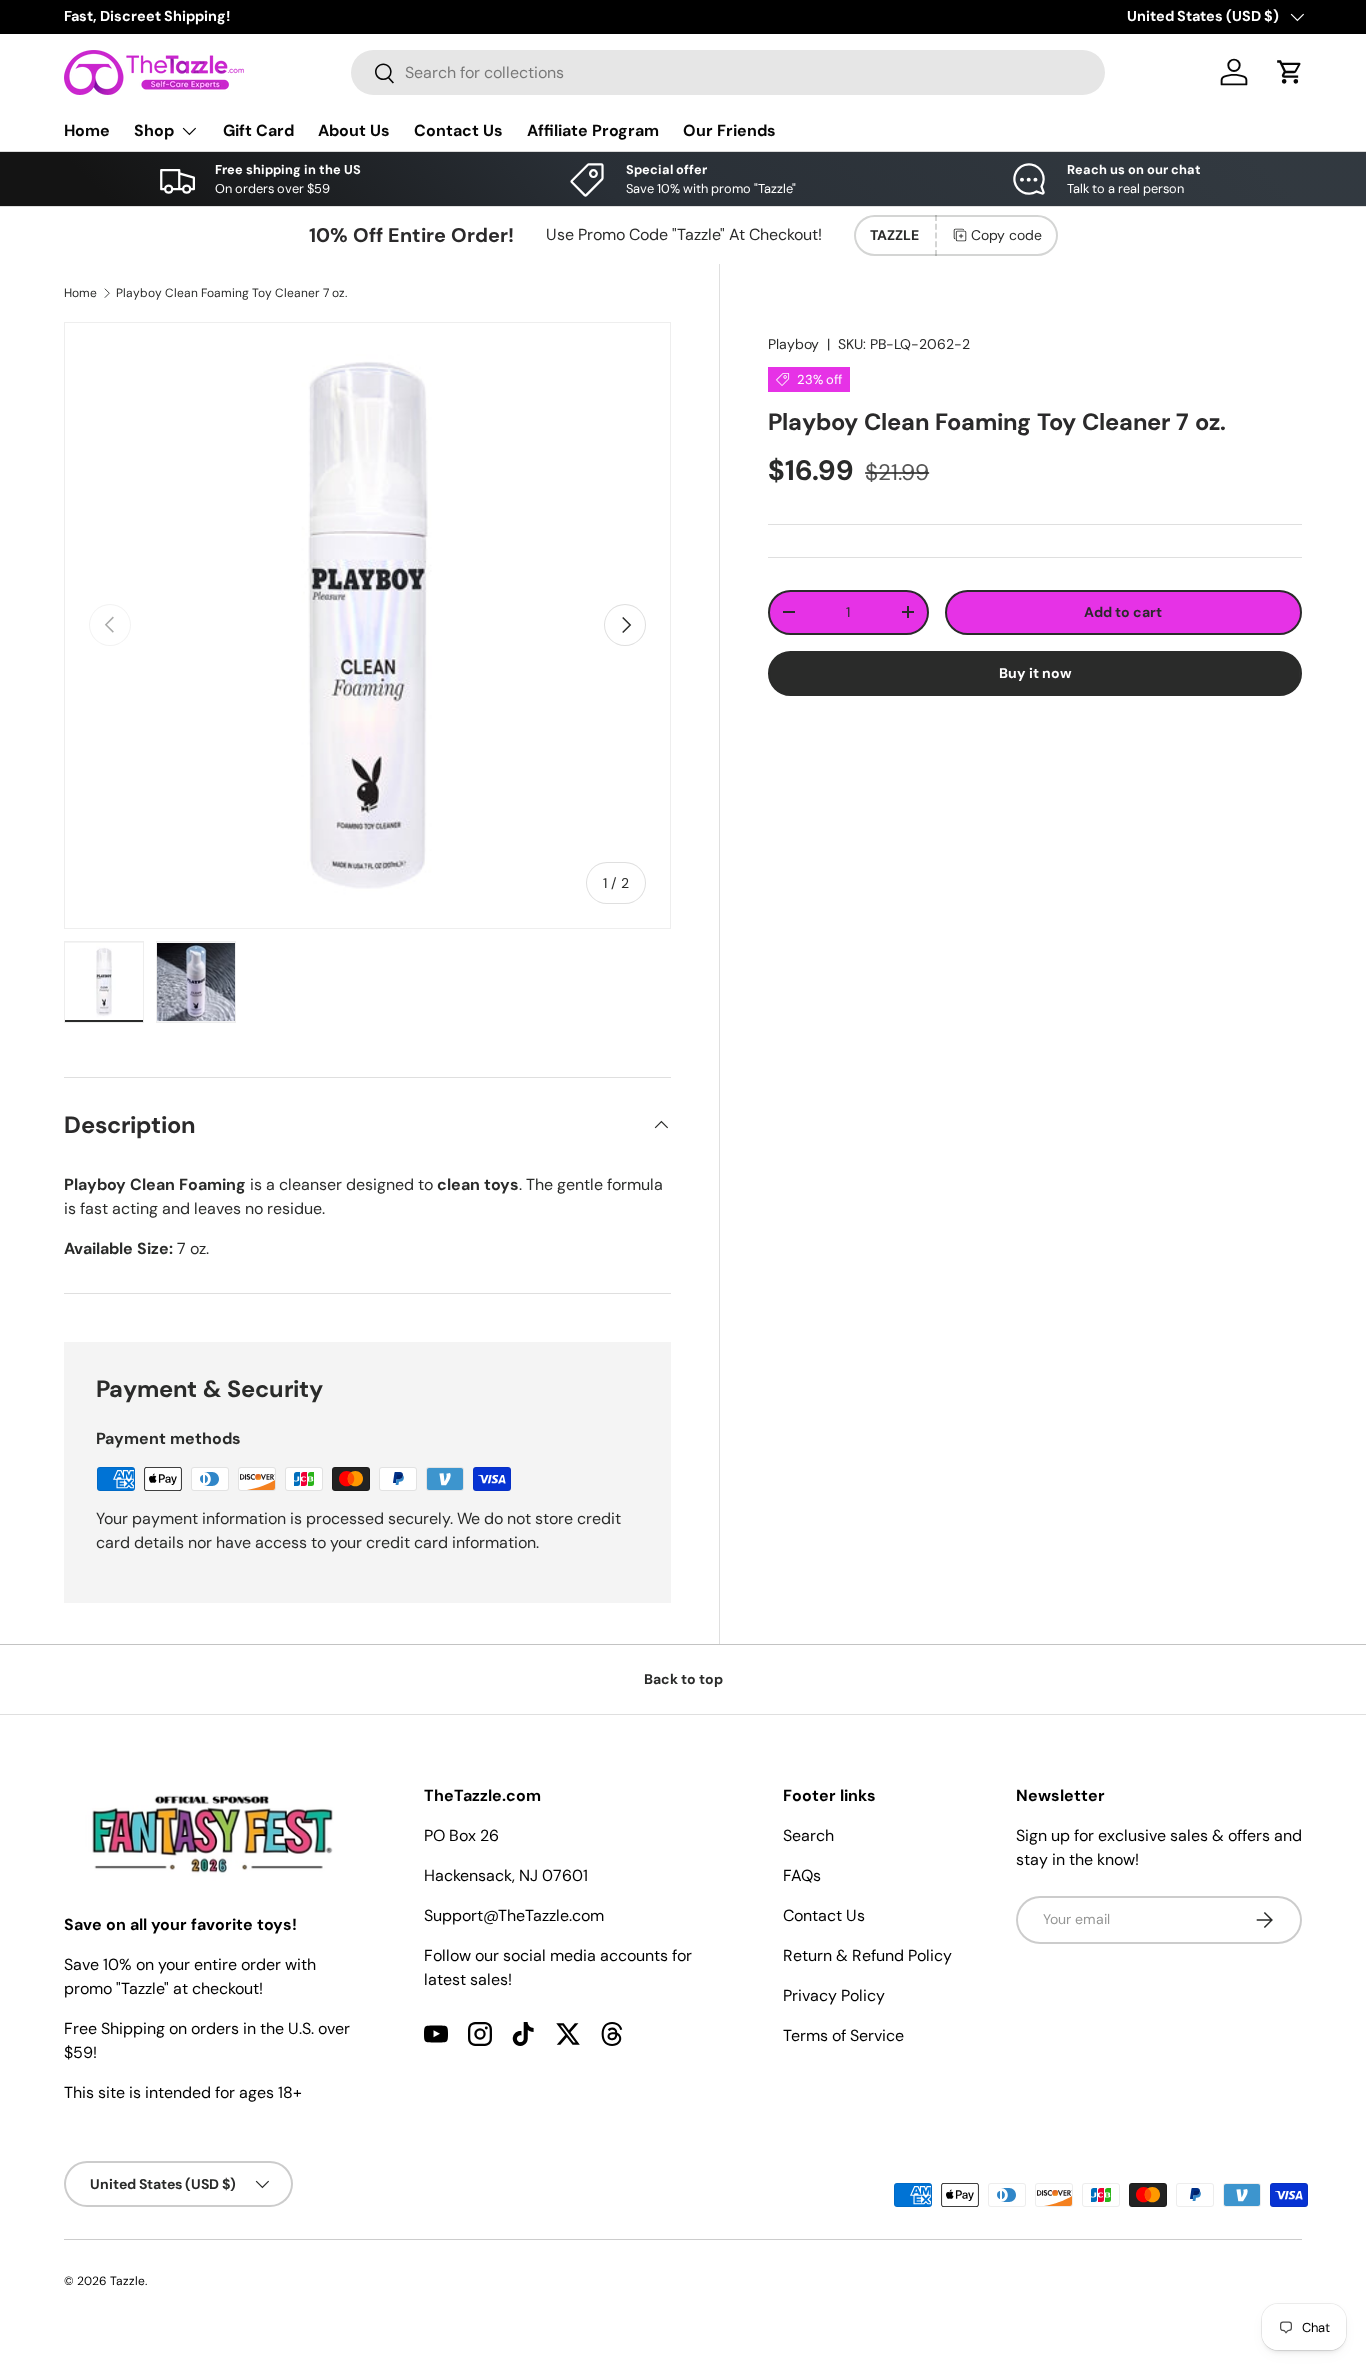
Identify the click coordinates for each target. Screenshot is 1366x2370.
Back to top (683, 1679)
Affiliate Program (593, 130)
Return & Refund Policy (867, 1955)
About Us (354, 130)
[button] (1290, 72)
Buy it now (1035, 673)
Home (87, 130)
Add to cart (1123, 612)
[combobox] (728, 72)
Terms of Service (843, 2035)
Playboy (793, 344)
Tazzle (127, 2281)
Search (808, 1835)
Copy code (1006, 235)
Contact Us (458, 130)
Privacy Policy (834, 1995)
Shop (154, 130)
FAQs (802, 1875)
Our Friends (729, 130)
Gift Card (258, 130)
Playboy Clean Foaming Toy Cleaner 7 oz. (231, 293)
